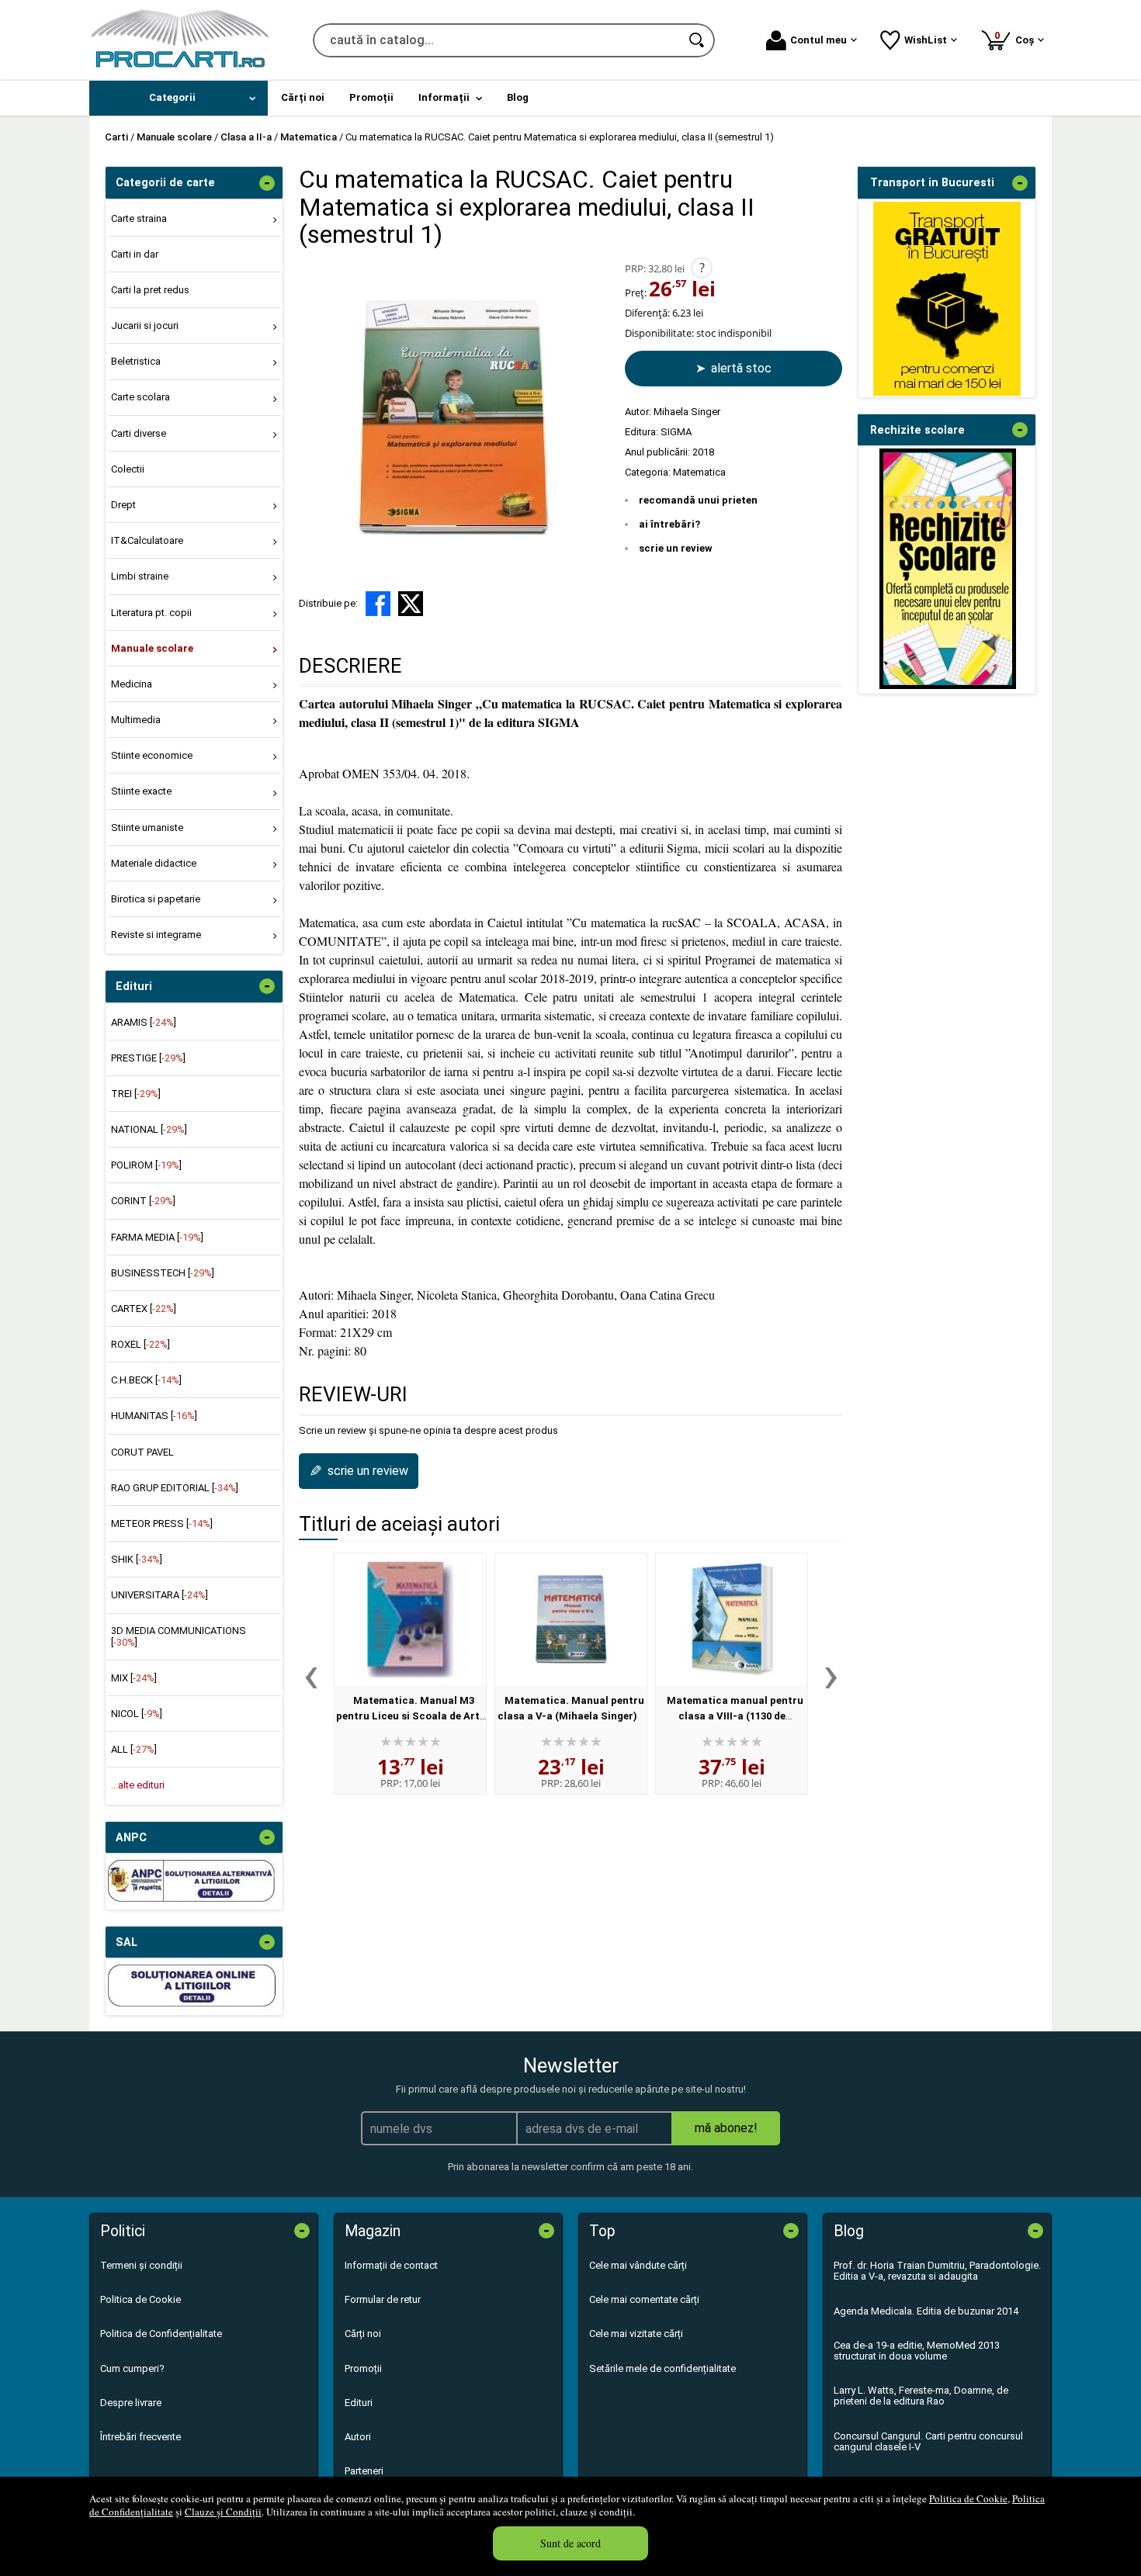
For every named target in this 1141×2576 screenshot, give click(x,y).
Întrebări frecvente (140, 2437)
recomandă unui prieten (698, 500)
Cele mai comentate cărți (644, 2299)
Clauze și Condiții (223, 2512)
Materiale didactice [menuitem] (154, 863)
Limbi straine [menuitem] (140, 576)
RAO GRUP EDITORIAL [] (175, 1488)
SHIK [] (137, 1559)
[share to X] (411, 604)
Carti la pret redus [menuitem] (150, 290)
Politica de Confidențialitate (161, 2334)
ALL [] (134, 1749)
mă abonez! (726, 2128)
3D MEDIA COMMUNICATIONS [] (179, 1636)
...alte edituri (138, 1785)
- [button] (267, 183)
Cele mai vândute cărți (638, 2265)
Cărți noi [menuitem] (303, 97)
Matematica (699, 472)
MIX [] (134, 1678)
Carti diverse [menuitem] (139, 433)
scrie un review (676, 548)
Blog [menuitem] (518, 97)
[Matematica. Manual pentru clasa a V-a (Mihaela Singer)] (571, 1619)
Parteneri (364, 2471)
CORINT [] (143, 1201)
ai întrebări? (669, 524)
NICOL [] (137, 1714)
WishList (926, 40)
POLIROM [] (146, 1165)
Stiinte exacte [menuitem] (141, 791)
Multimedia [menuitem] (136, 720)
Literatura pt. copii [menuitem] (151, 613)
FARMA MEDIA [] (157, 1237)
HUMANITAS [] (154, 1416)
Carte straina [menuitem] (139, 218)
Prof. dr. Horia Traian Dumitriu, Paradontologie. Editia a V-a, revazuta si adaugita (937, 2271)
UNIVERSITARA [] (160, 1595)
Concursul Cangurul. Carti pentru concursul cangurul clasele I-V (928, 2441)
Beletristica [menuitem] (136, 361)
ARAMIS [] (144, 1022)
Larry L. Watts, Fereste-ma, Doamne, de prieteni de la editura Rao (921, 2396)
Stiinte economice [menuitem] (152, 755)
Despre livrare (131, 2403)
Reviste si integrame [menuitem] (156, 935)
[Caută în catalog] (698, 40)
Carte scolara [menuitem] (140, 397)
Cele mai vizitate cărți (636, 2334)
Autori (358, 2437)
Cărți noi (363, 2334)
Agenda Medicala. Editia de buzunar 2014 (926, 2311)
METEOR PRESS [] (162, 1523)
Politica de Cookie (968, 2498)
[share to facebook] (378, 604)
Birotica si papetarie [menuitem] (156, 899)
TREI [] (136, 1094)
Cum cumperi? (132, 2368)
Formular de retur (383, 2299)
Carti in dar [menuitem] (135, 254)
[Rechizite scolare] (948, 686)
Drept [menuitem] (123, 505)
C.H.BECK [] (146, 1380)
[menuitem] (179, 98)
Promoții (363, 2368)
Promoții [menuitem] (371, 97)
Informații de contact (391, 2265)
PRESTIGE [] (148, 1058)
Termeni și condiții (141, 2265)
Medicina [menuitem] (132, 684)
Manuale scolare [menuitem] (152, 648)
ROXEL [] (140, 1344)
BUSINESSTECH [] (163, 1273)
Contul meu (818, 40)
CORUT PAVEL (142, 1452)
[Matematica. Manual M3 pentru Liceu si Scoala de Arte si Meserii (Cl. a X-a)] (410, 1619)
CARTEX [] (144, 1309)
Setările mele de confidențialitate (662, 2368)
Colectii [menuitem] (128, 469)
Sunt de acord (570, 2543)
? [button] (702, 268)
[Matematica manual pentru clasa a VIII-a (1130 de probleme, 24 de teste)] (732, 1619)
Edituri (359, 2403)
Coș (1017, 38)
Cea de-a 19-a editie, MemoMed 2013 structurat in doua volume (917, 2351)
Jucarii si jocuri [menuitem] (145, 325)
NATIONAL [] (149, 1129)
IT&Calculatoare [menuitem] (147, 540)
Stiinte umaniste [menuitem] (147, 828)
